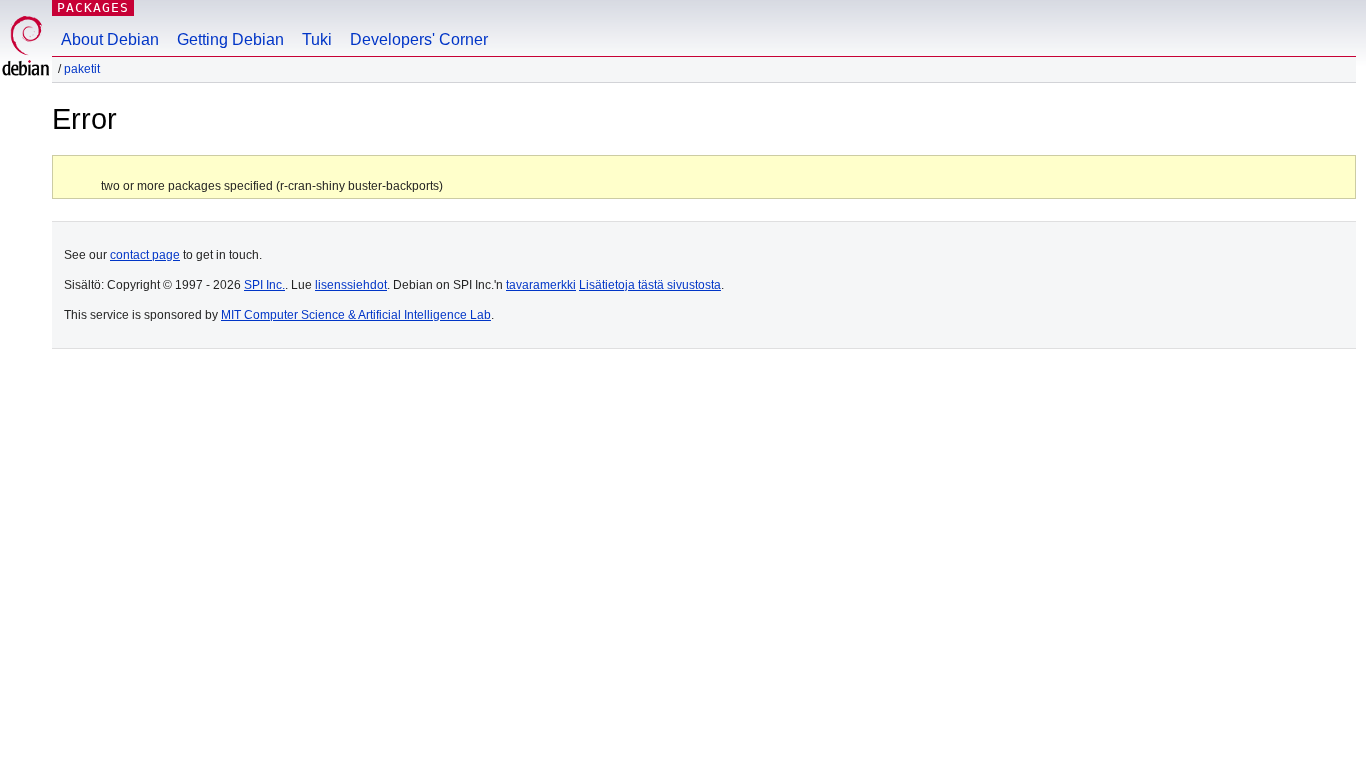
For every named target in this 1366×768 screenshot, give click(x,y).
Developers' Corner (419, 39)
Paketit (82, 69)
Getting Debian (230, 39)
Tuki (317, 39)
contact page (145, 255)
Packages (93, 7)
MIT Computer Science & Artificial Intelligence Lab (356, 315)
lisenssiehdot (351, 285)
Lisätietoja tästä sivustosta (650, 285)
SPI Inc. (264, 285)
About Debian (110, 39)
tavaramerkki (541, 285)
